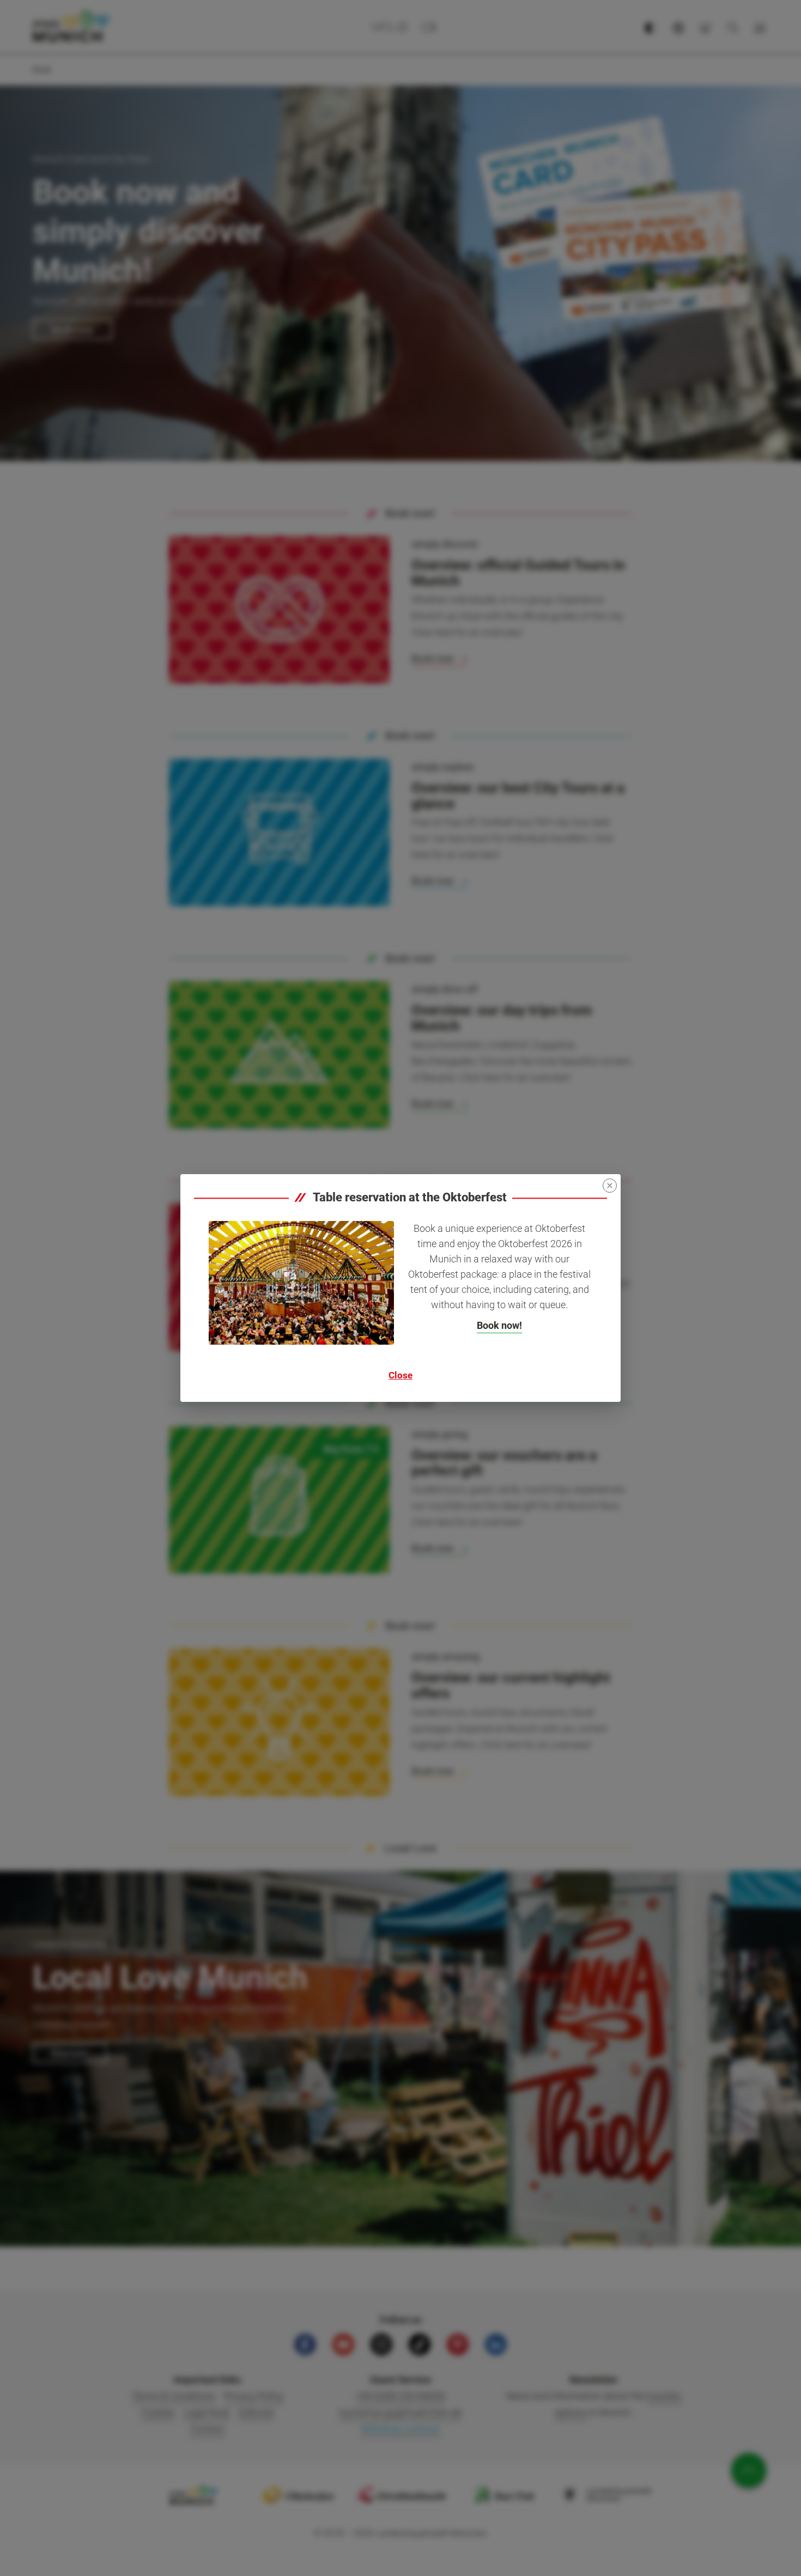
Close (400, 1375)
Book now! (499, 1325)
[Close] (610, 1186)
